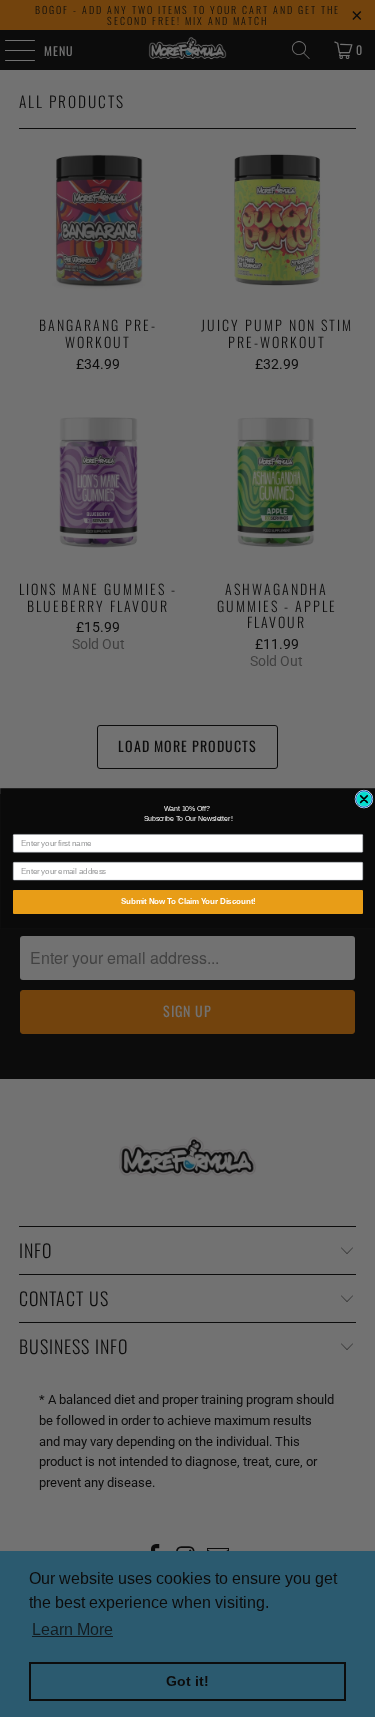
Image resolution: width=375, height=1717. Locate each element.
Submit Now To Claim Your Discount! (187, 902)
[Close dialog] (363, 799)
